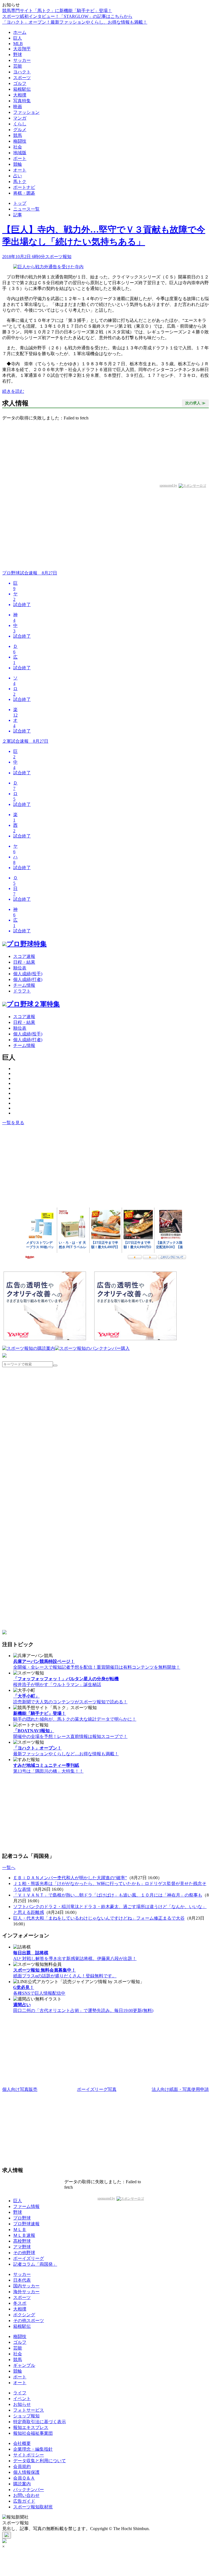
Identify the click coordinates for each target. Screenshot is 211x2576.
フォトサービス (29, 2410)
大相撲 (20, 95)
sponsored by (168, 485)
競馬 (18, 135)
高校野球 (22, 2241)
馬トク (20, 182)
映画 (18, 107)
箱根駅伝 (22, 89)
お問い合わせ (26, 2495)
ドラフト (22, 991)
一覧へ (9, 1868)
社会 (18, 147)
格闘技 (20, 141)
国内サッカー (26, 2286)
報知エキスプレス (31, 2427)
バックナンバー (29, 2490)
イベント (22, 2399)
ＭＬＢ (20, 2230)
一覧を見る (13, 1123)
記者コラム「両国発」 (35, 2264)
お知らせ (22, 2404)
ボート (20, 158)
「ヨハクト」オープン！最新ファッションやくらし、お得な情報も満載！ (75, 22)
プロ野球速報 (26, 2224)
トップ (20, 203)
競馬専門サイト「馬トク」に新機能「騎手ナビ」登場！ (57, 11)
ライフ (20, 2393)
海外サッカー (26, 2292)
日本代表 (22, 2280)
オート (20, 170)
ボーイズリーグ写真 (97, 2089)
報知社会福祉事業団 (33, 2433)
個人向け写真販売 (20, 2089)
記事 (18, 215)
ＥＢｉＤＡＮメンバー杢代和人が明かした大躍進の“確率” (70, 1878)
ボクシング (24, 2315)
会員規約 (22, 2466)
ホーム (20, 32)
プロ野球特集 (27, 944)
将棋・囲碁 (24, 193)
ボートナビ (24, 187)
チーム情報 (24, 985)
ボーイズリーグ (29, 2258)
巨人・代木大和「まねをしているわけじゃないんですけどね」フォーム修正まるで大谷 (99, 1918)
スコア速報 (24, 956)
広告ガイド (24, 2501)
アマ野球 (22, 2247)
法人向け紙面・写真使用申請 (180, 2089)
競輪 (18, 164)
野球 (18, 55)
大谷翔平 (22, 49)
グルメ (20, 130)
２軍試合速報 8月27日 (25, 741)
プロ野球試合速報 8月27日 (30, 573)
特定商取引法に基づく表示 (40, 2422)
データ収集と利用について (40, 2461)
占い (18, 176)
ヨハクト (22, 72)
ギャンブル (24, 2365)
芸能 (18, 66)
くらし (20, 124)
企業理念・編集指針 (33, 2449)
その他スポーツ (29, 2321)
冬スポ (20, 2303)
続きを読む (13, 391)
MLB (18, 44)
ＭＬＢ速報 (24, 2235)
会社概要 (22, 2443)
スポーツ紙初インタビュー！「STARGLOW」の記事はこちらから (67, 16)
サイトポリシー (29, 2455)
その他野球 (24, 2253)
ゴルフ (20, 83)
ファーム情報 (26, 2206)
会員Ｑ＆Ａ (24, 2478)
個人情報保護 (26, 2472)
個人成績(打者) (28, 979)
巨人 (18, 38)
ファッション (26, 112)
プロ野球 (22, 2218)
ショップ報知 (26, 2416)
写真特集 (22, 101)
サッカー (22, 60)
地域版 (20, 153)
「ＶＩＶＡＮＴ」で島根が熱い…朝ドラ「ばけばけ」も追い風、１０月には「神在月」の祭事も (108, 1895)
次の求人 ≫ (195, 403)
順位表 (20, 968)
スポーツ (22, 78)
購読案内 (22, 2484)
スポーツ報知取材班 (33, 2507)
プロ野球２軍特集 (33, 1004)
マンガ (20, 118)
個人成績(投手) (28, 974)
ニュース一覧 (26, 209)
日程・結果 (24, 962)
